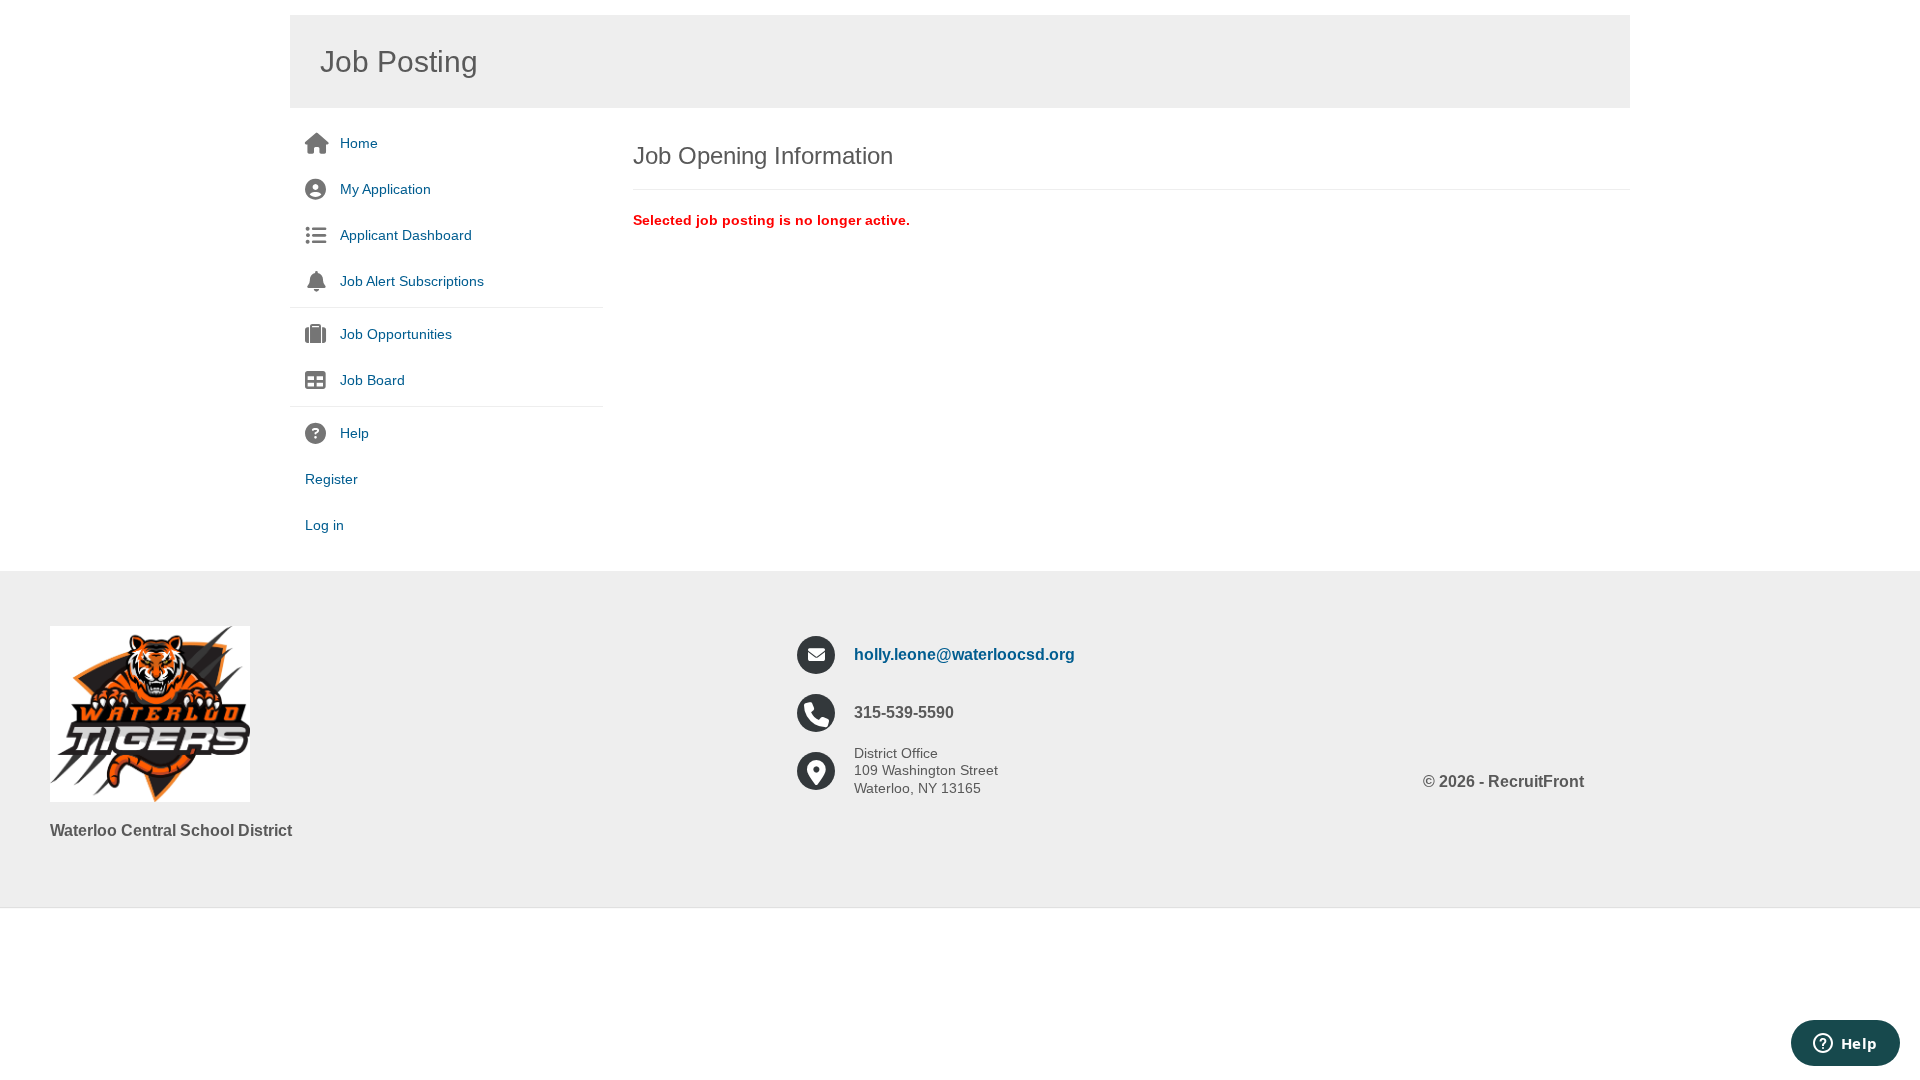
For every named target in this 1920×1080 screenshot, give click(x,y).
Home (359, 143)
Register (331, 479)
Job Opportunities (396, 334)
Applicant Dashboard (406, 235)
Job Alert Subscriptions (412, 281)
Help (354, 433)
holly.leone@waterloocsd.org (964, 654)
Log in (324, 525)
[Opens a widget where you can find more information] (1845, 1045)
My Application (385, 189)
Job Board (372, 380)
